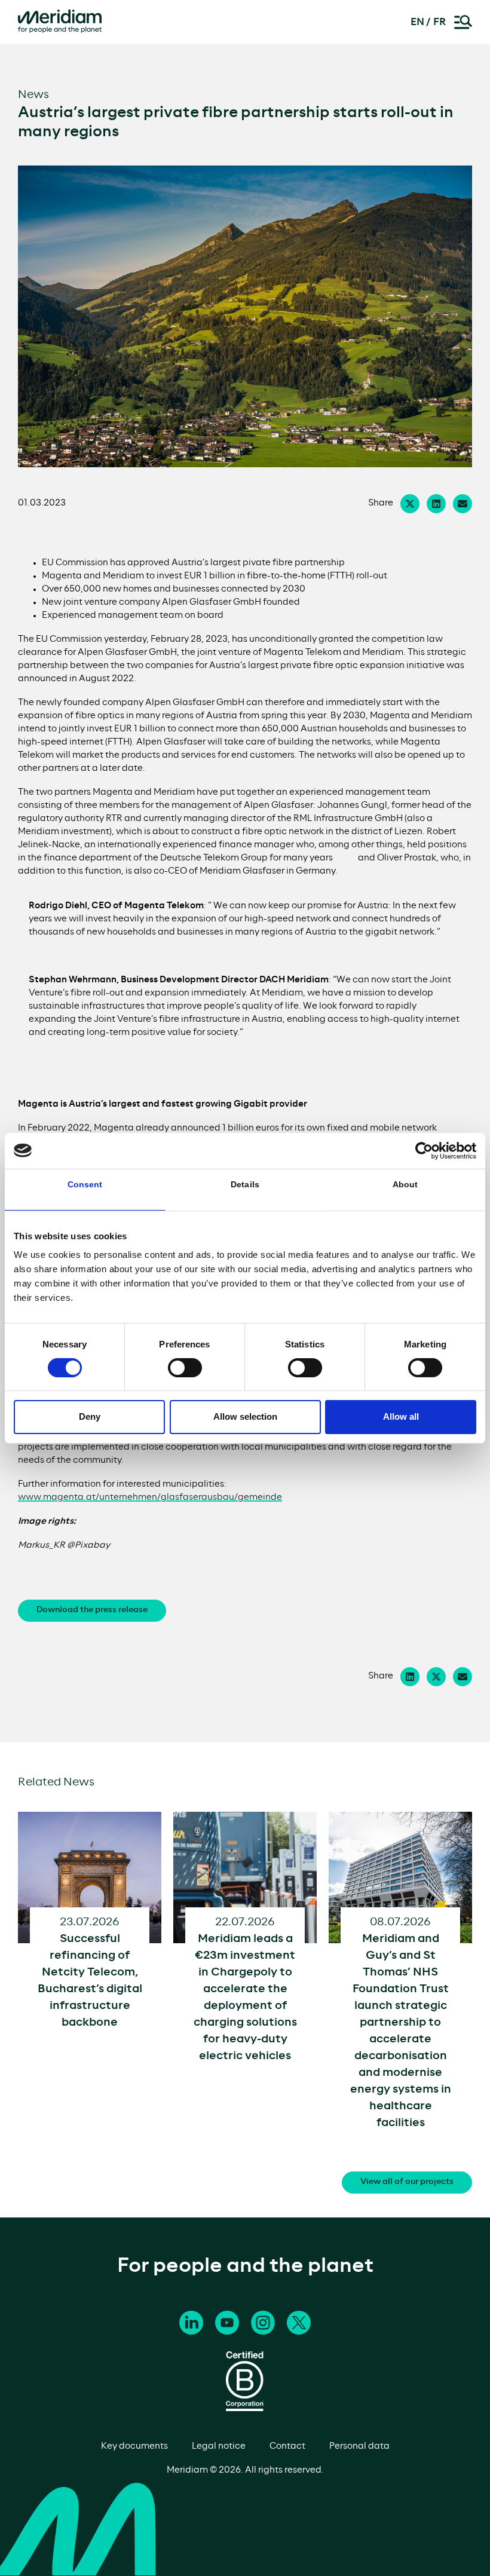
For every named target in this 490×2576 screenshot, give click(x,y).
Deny (90, 1416)
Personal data (359, 2446)
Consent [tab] (85, 1184)
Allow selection (245, 1416)
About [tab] (405, 1184)
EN (417, 22)
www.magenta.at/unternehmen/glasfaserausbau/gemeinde (150, 1497)
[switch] (185, 1368)
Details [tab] (245, 1184)
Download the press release (92, 1610)
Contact (287, 2446)
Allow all (401, 1416)
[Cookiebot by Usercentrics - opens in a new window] (424, 1150)
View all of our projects (407, 2182)
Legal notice (219, 2446)
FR (440, 22)
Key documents (134, 2446)
